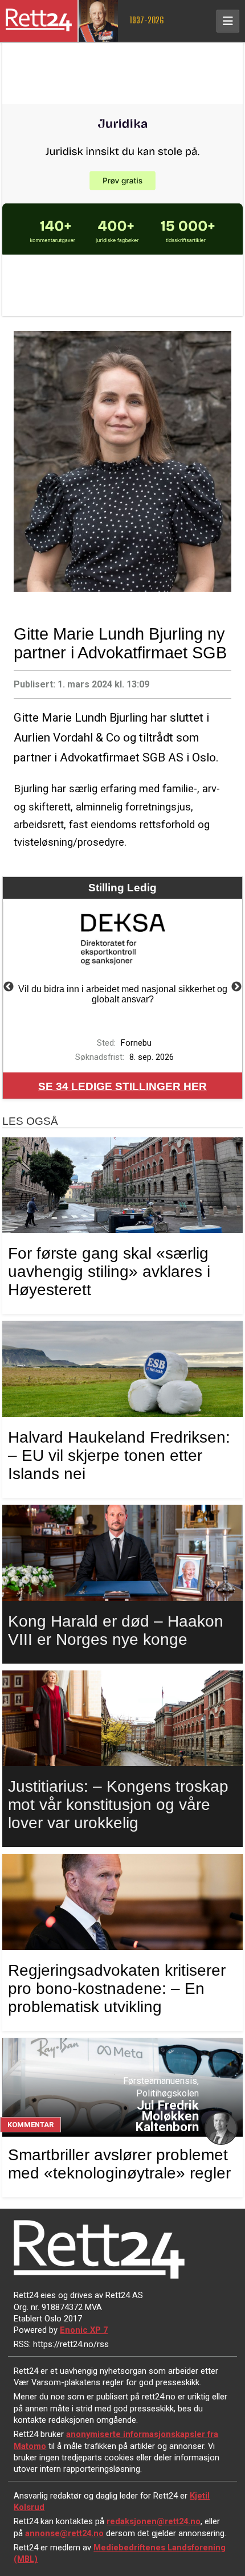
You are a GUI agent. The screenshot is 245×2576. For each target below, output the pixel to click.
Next (236, 987)
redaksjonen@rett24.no (154, 2521)
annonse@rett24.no (64, 2533)
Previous (9, 987)
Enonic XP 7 (84, 2330)
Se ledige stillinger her (122, 1086)
